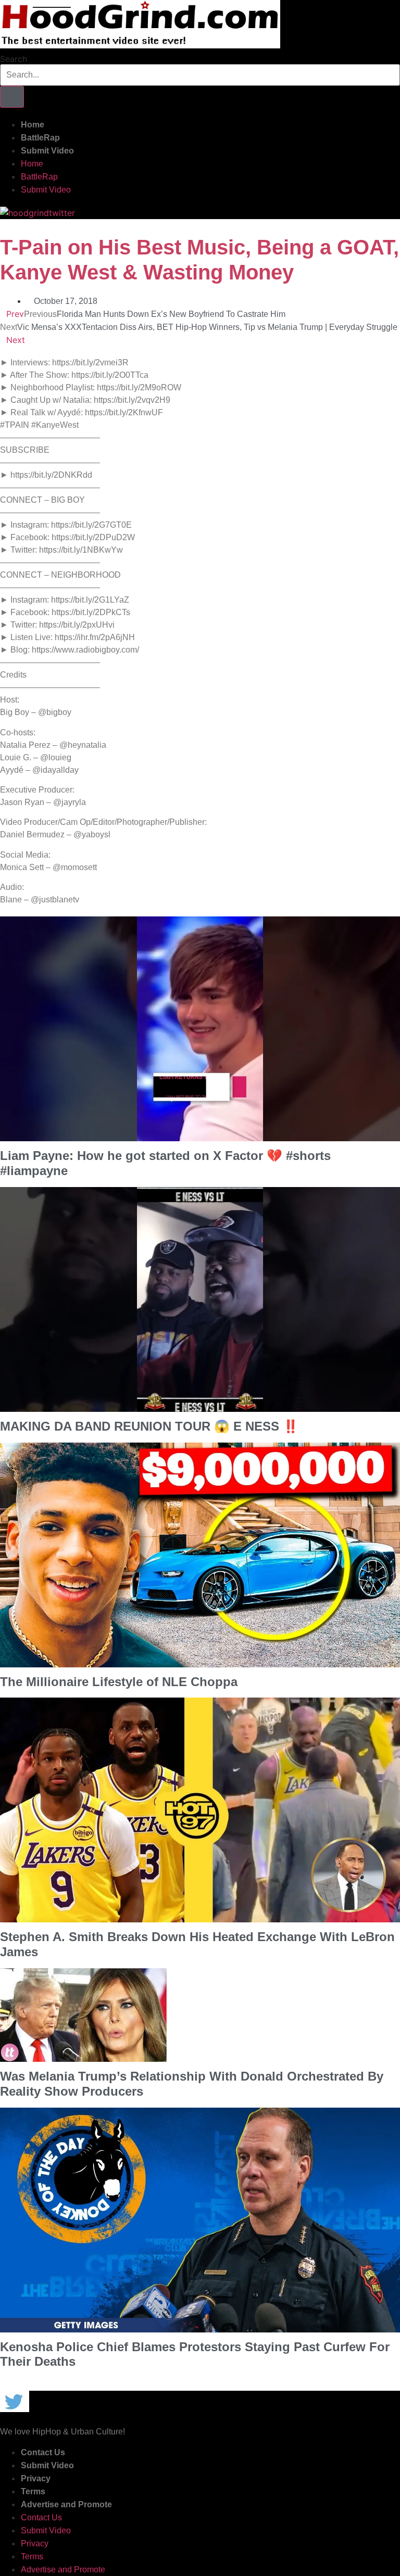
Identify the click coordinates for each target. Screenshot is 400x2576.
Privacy (36, 2478)
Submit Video (47, 151)
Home (33, 125)
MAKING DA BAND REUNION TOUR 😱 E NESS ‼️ (149, 1426)
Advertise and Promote (66, 2504)
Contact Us (43, 2452)
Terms (33, 2491)
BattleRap (40, 138)
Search (14, 59)
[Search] (12, 97)
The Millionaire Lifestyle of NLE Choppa (119, 1682)
